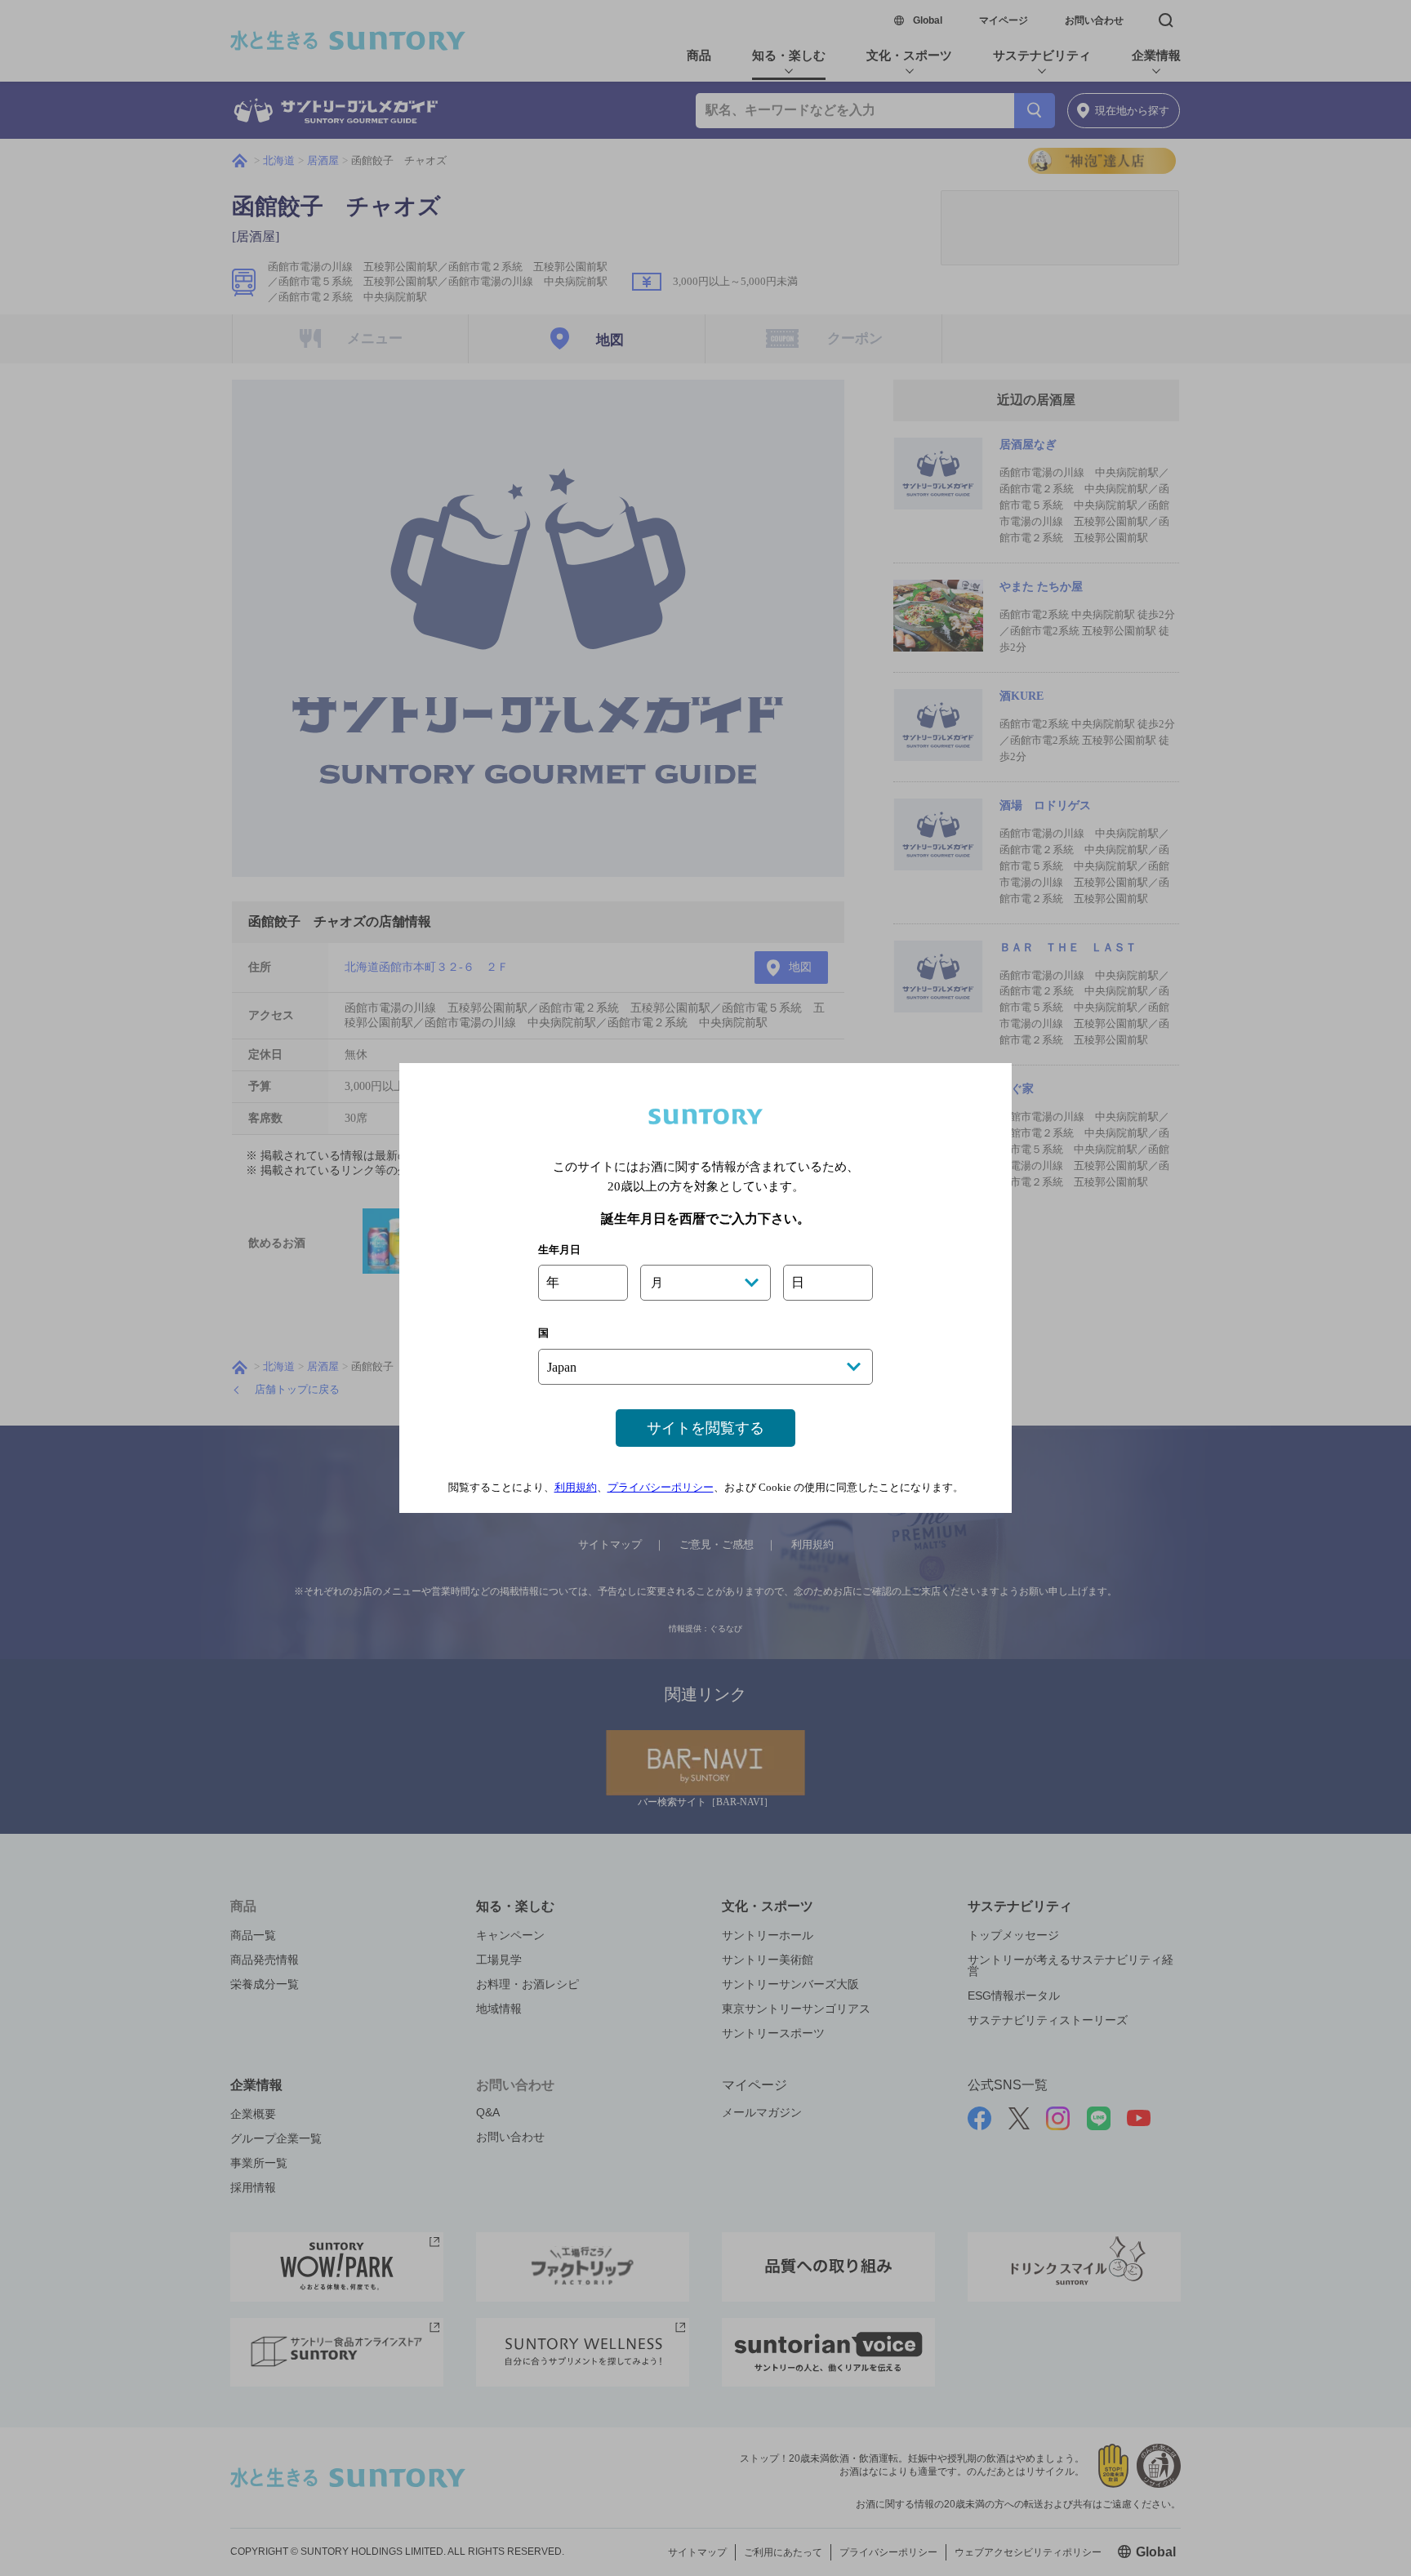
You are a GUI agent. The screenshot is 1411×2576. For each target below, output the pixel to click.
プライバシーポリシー (661, 1487)
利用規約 (576, 1487)
